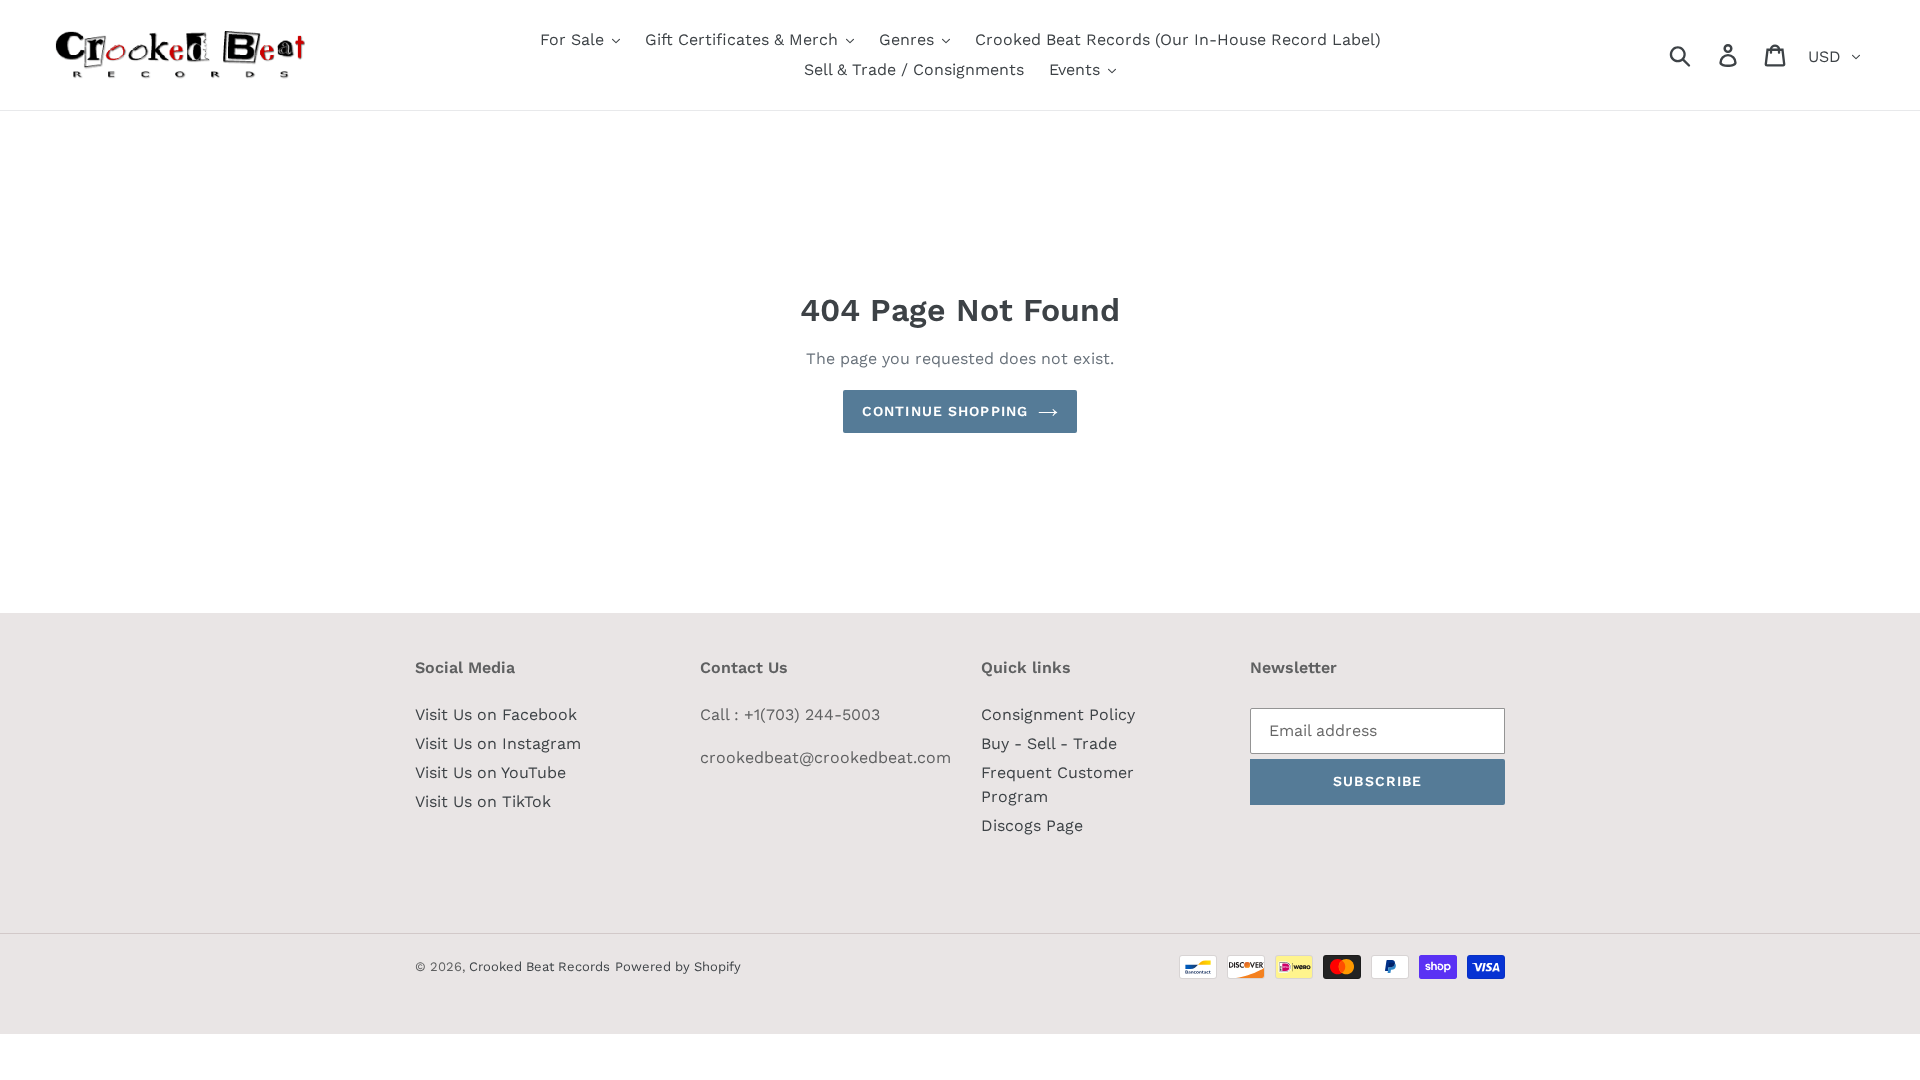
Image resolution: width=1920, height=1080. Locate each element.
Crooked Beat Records (539, 966)
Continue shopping (945, 411)
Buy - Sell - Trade (1049, 743)
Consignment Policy (1058, 714)
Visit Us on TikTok (483, 801)
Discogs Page (1032, 825)
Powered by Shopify (678, 966)
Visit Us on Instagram (498, 743)
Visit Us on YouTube (490, 772)
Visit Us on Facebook (496, 714)
